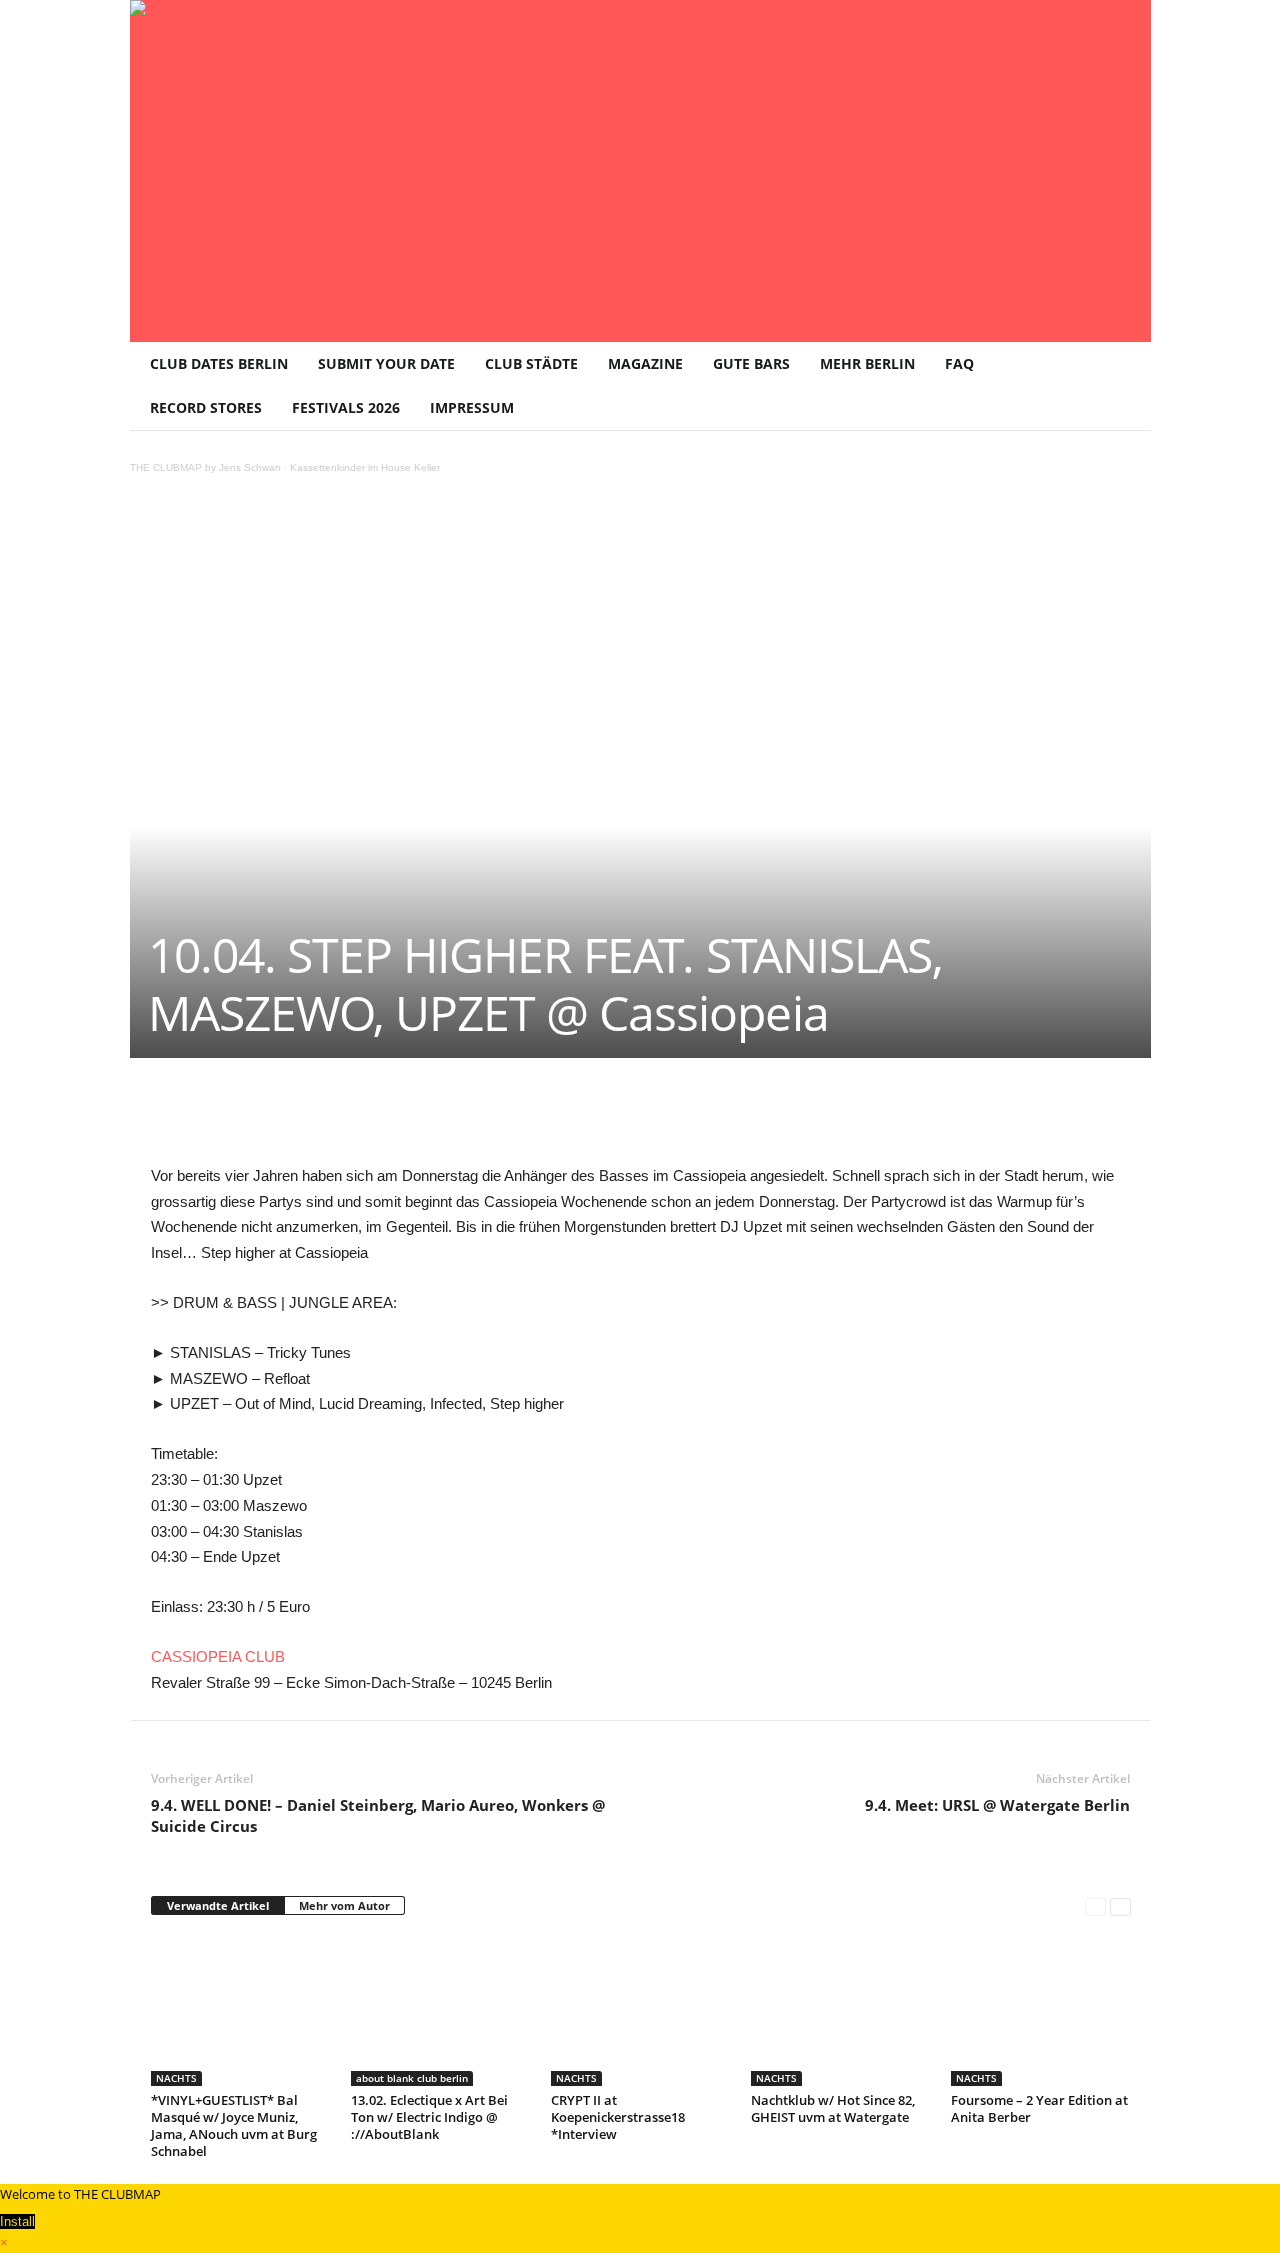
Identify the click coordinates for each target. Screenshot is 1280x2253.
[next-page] (1120, 1906)
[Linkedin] (431, 1118)
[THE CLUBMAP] (640, 169)
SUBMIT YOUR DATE (386, 363)
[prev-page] (1095, 1906)
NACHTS (176, 2078)
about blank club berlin (412, 2078)
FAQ (959, 363)
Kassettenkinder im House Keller (365, 467)
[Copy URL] (615, 1118)
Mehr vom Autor (344, 1905)
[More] (662, 1118)
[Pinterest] (339, 1118)
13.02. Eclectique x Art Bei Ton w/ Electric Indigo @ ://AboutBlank (429, 2117)
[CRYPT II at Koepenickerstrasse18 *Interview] (641, 2011)
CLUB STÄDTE (531, 363)
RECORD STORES (206, 407)
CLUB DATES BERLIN (219, 363)
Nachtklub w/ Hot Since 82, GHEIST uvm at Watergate (833, 2108)
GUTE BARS (751, 363)
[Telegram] (569, 1118)
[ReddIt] (477, 1118)
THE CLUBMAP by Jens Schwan (205, 467)
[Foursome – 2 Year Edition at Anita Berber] (1041, 2011)
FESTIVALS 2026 (346, 407)
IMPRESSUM (472, 407)
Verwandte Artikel (218, 1905)
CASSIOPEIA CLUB (218, 1656)
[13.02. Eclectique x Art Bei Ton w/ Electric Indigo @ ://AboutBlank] (441, 2011)
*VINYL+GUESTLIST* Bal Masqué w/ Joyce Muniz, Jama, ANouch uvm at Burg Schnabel (234, 2125)
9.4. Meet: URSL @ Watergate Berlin (997, 1805)
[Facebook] (293, 1118)
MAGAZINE (645, 363)
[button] (1121, 386)
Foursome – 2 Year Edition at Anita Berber (1039, 2108)
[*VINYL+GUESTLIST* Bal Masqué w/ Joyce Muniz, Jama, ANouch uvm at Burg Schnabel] (241, 2011)
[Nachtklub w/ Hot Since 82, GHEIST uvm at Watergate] (841, 2011)
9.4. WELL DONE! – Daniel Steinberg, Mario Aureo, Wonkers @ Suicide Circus (378, 1815)
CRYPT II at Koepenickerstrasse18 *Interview (618, 2117)
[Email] (523, 1118)
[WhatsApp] (385, 1118)
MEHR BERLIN (867, 363)
